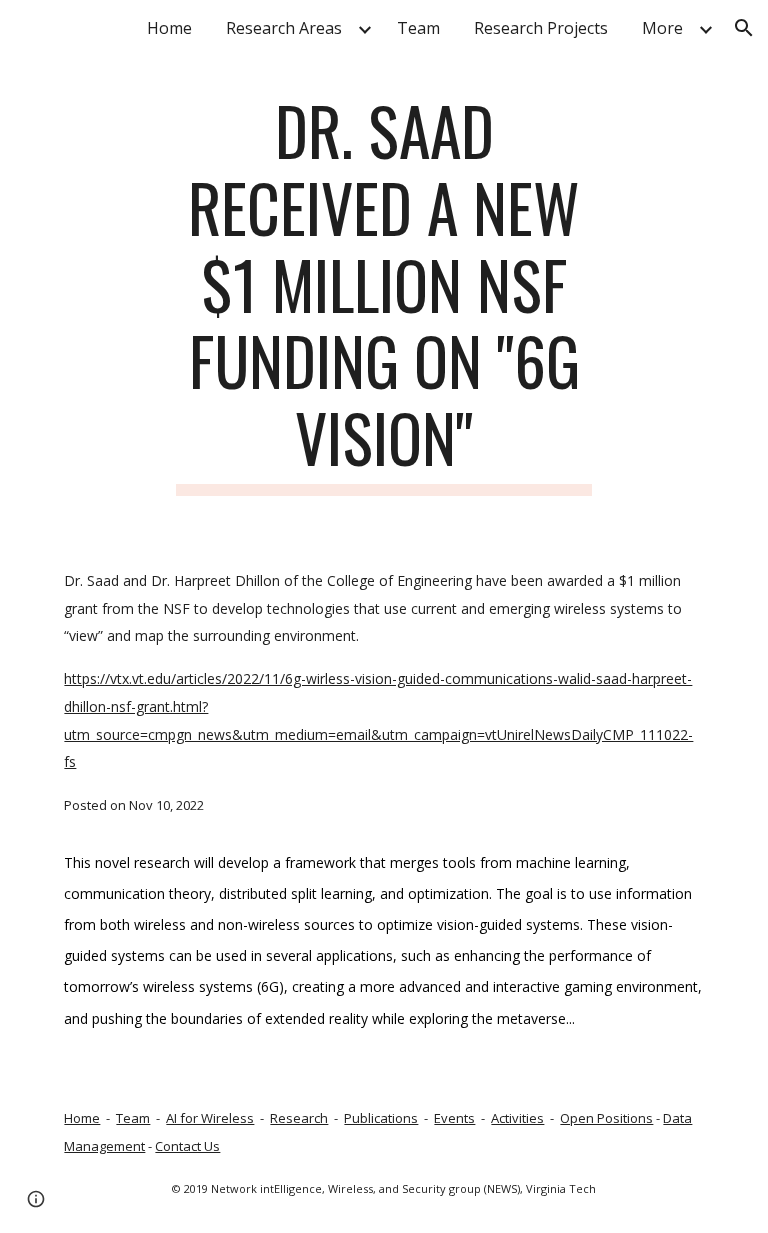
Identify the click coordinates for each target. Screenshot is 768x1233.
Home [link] (169, 28)
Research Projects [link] (541, 28)
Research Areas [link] (284, 28)
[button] (744, 28)
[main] (383, 294)
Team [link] (418, 28)
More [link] (662, 28)
